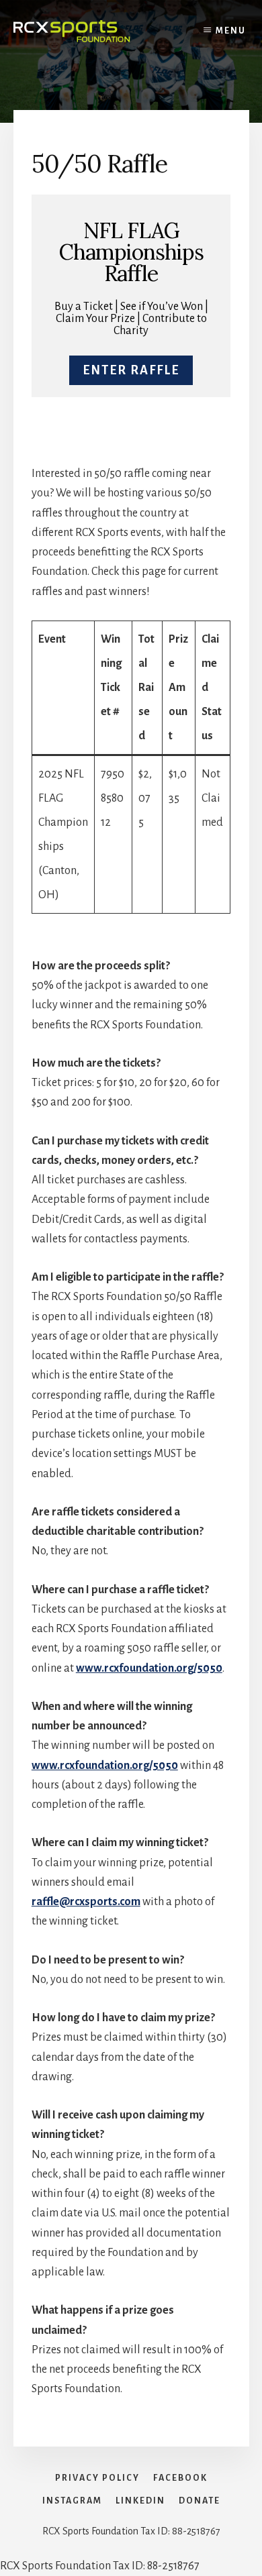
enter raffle (131, 370)
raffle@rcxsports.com (86, 1902)
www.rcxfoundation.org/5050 (149, 1668)
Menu (231, 31)
